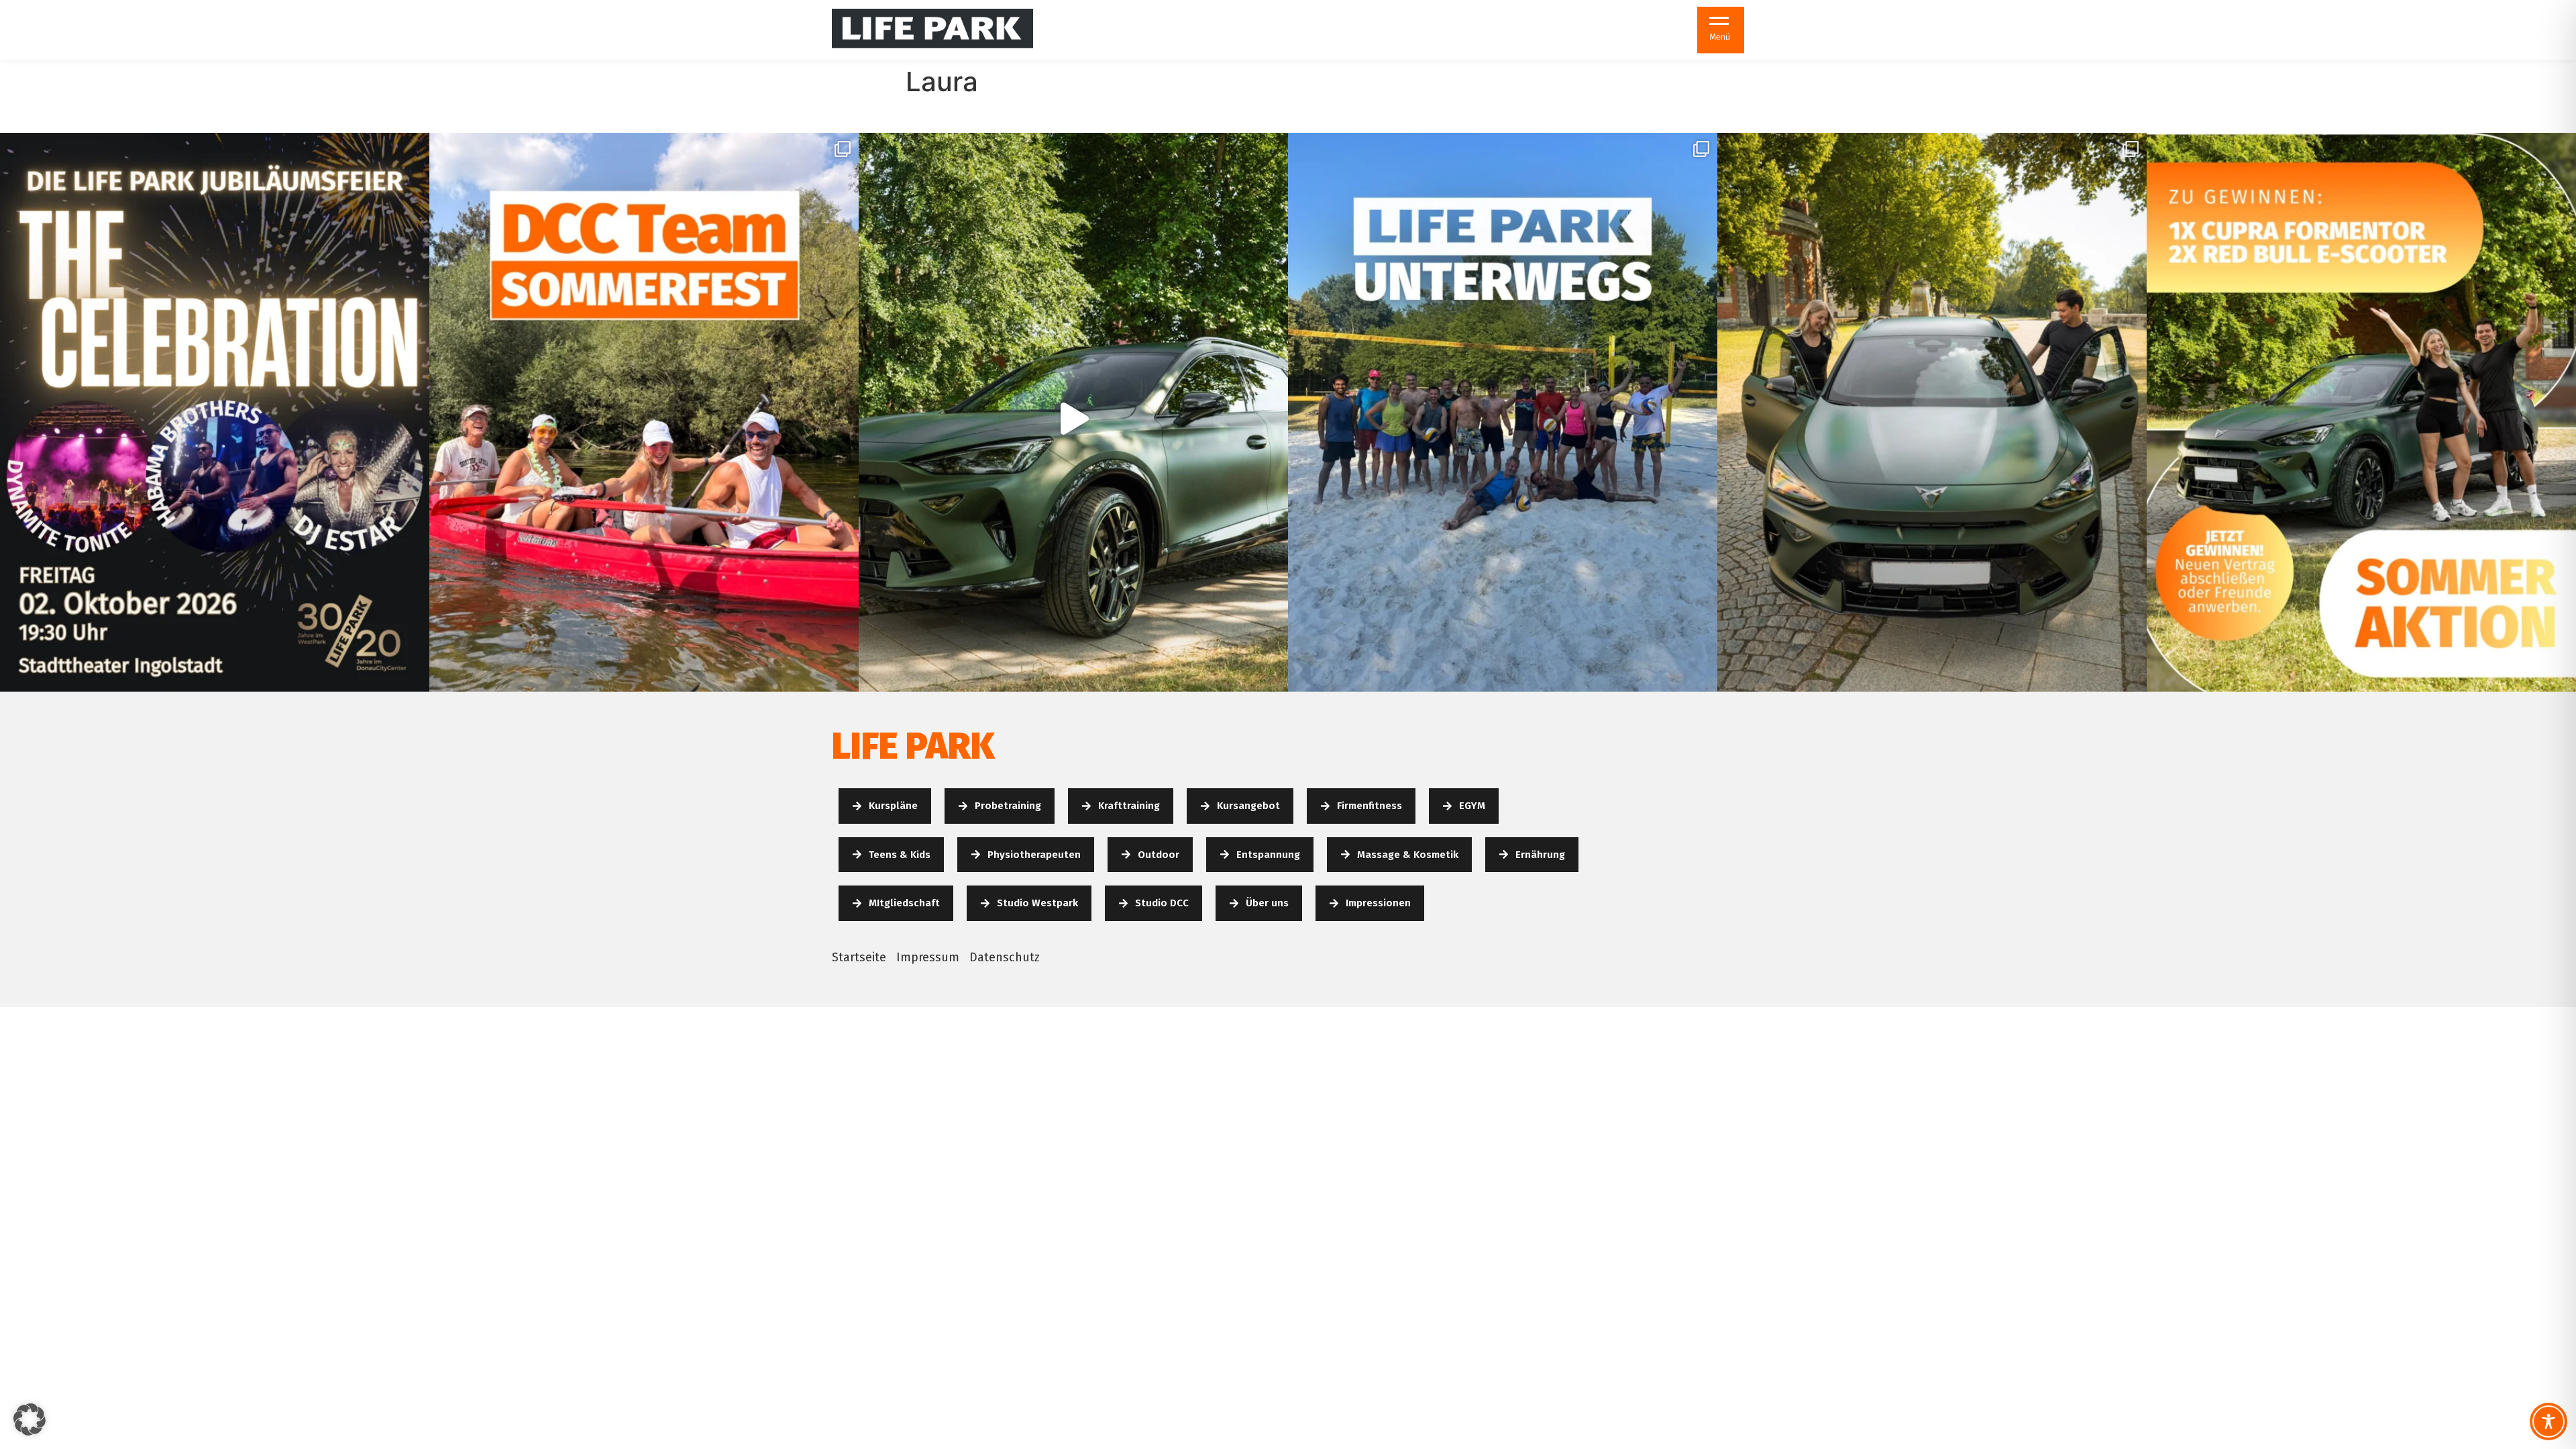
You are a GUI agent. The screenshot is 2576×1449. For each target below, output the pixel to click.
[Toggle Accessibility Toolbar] (2548, 1421)
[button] (30, 1419)
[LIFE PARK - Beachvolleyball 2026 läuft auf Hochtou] (1503, 418)
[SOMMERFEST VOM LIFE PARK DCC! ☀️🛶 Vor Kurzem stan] (644, 418)
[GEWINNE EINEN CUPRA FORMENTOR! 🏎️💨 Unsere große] (1932, 418)
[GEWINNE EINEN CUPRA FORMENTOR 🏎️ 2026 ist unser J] (2361, 418)
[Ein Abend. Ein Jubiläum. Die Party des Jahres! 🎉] (215, 418)
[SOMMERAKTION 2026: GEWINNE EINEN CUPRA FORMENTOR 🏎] (1073, 418)
